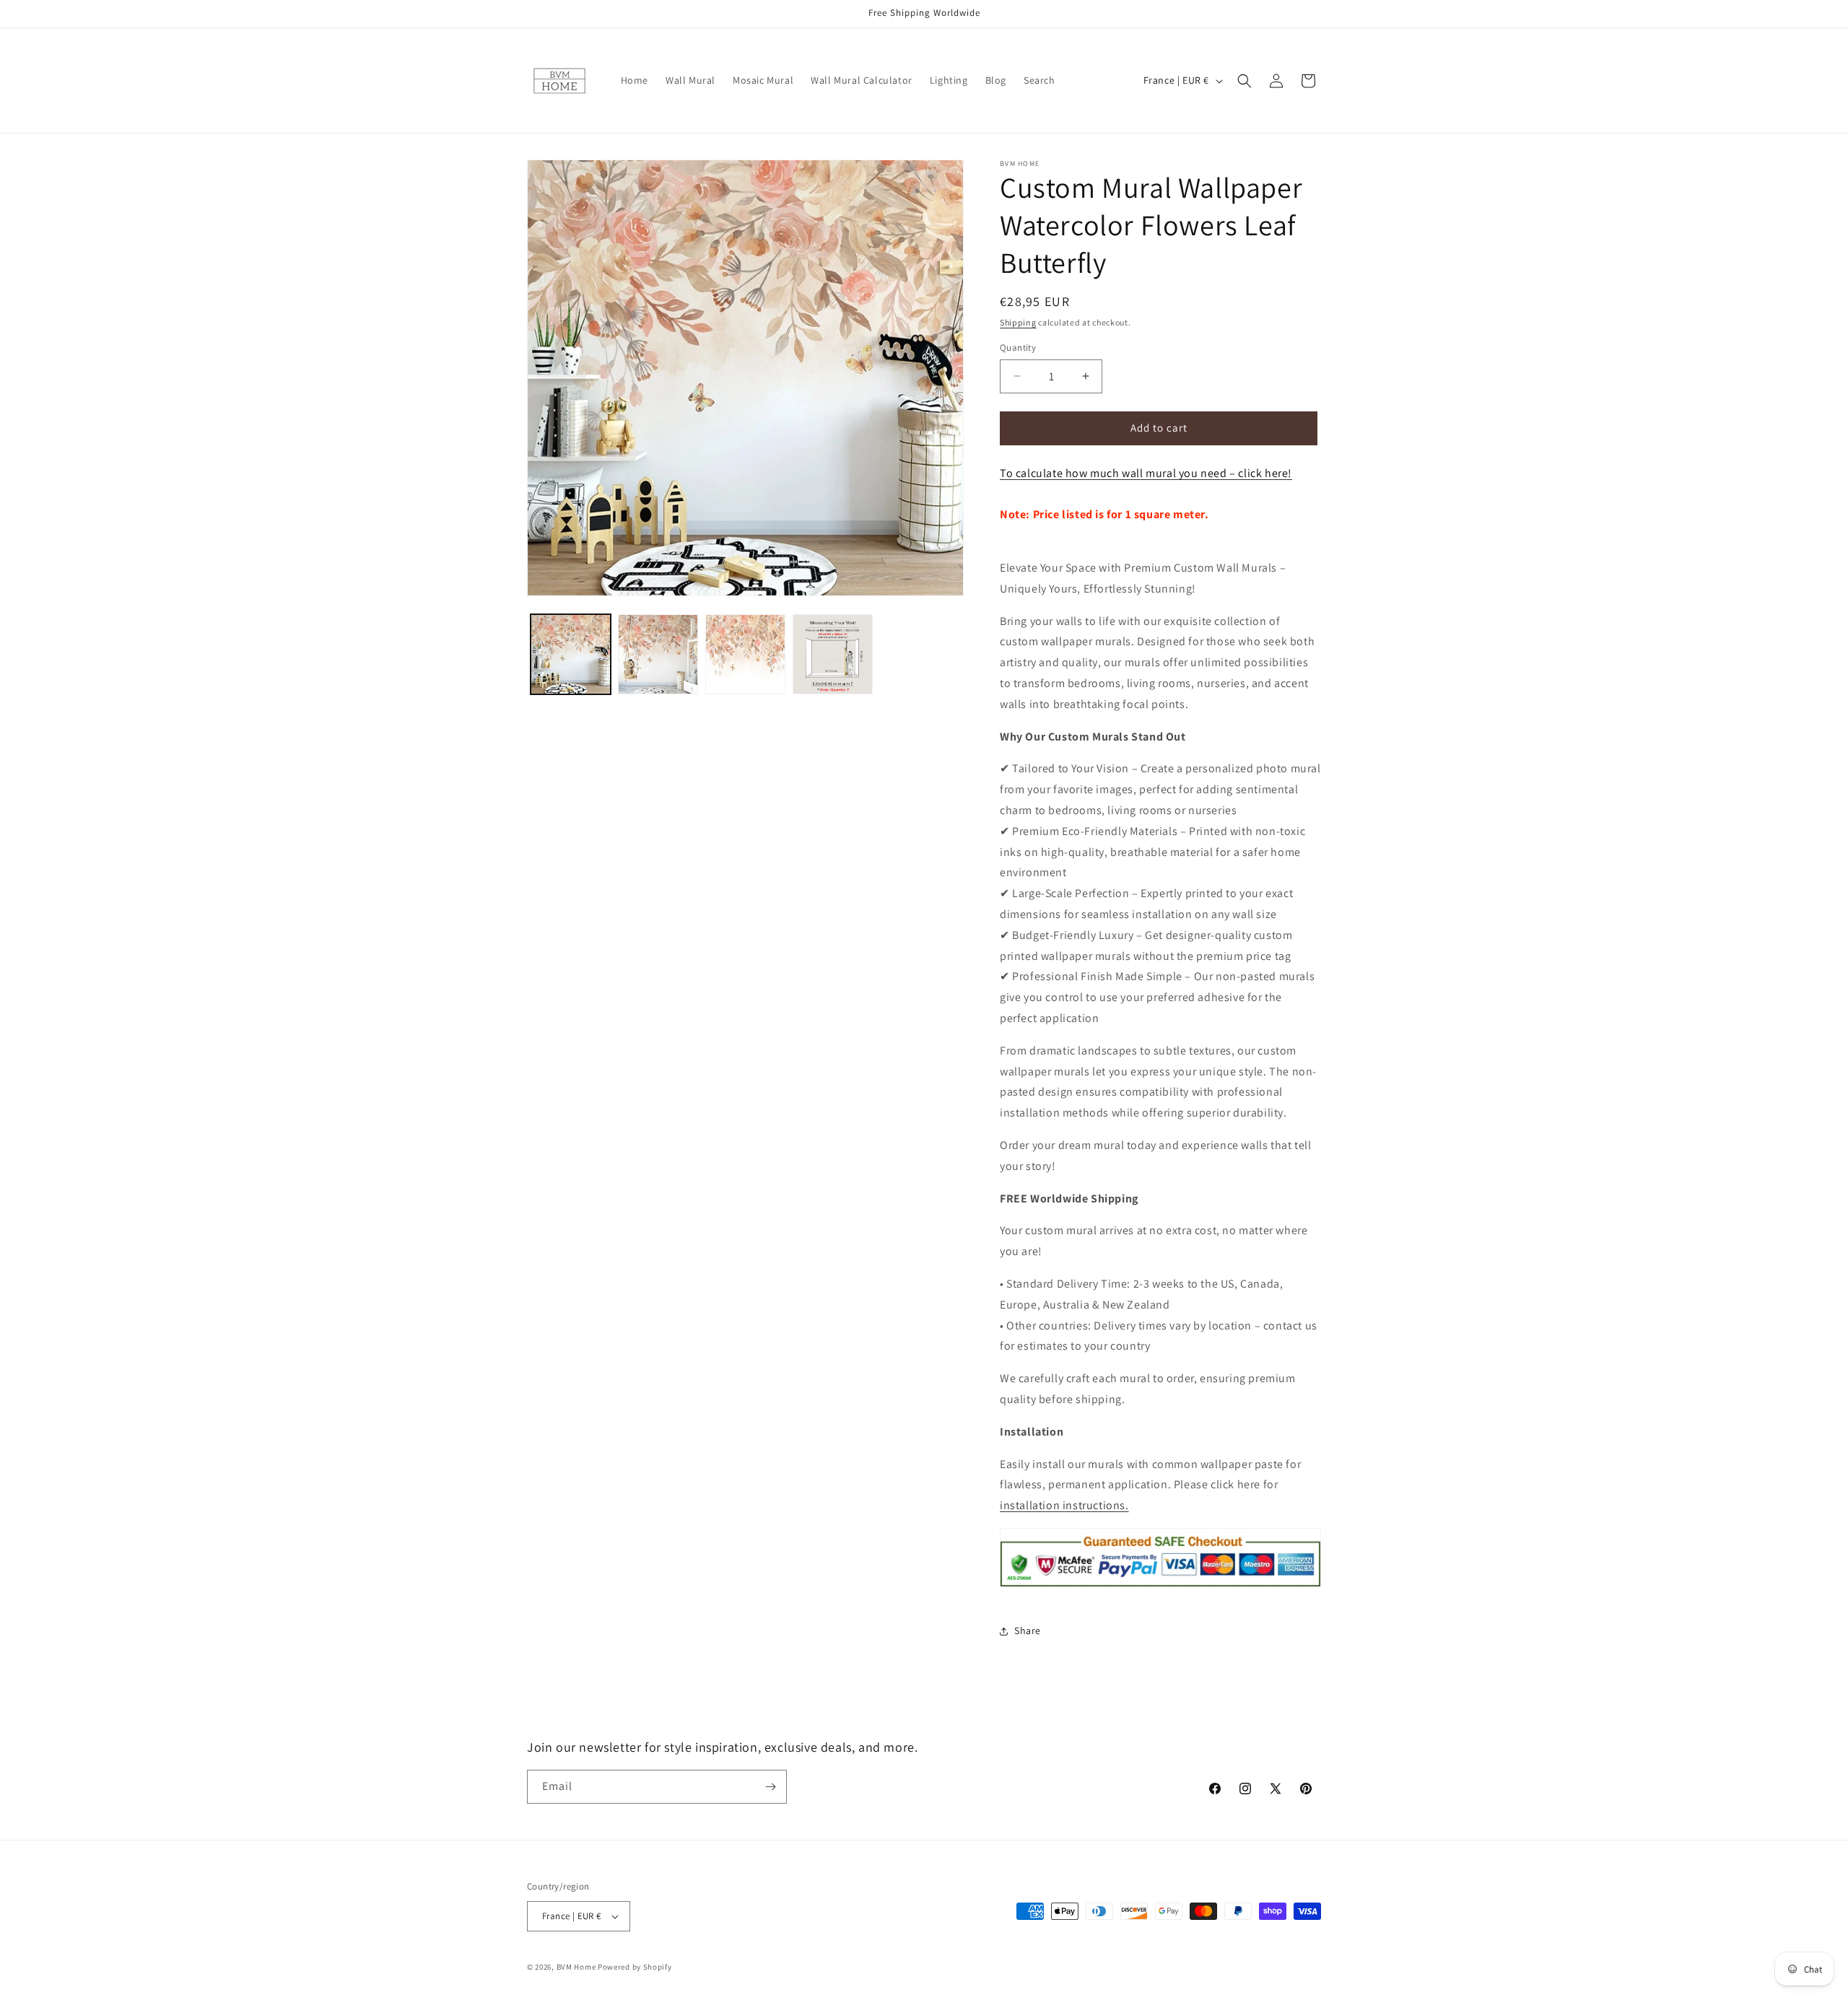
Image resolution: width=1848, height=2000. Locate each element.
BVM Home (576, 1967)
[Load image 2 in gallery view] (658, 654)
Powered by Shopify (635, 1967)
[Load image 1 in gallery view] (571, 654)
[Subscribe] (770, 1787)
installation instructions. (1064, 1505)
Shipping (1018, 322)
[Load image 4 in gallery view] (833, 654)
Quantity (1018, 348)
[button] (1245, 81)
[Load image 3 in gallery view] (745, 654)
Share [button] (1028, 1630)
